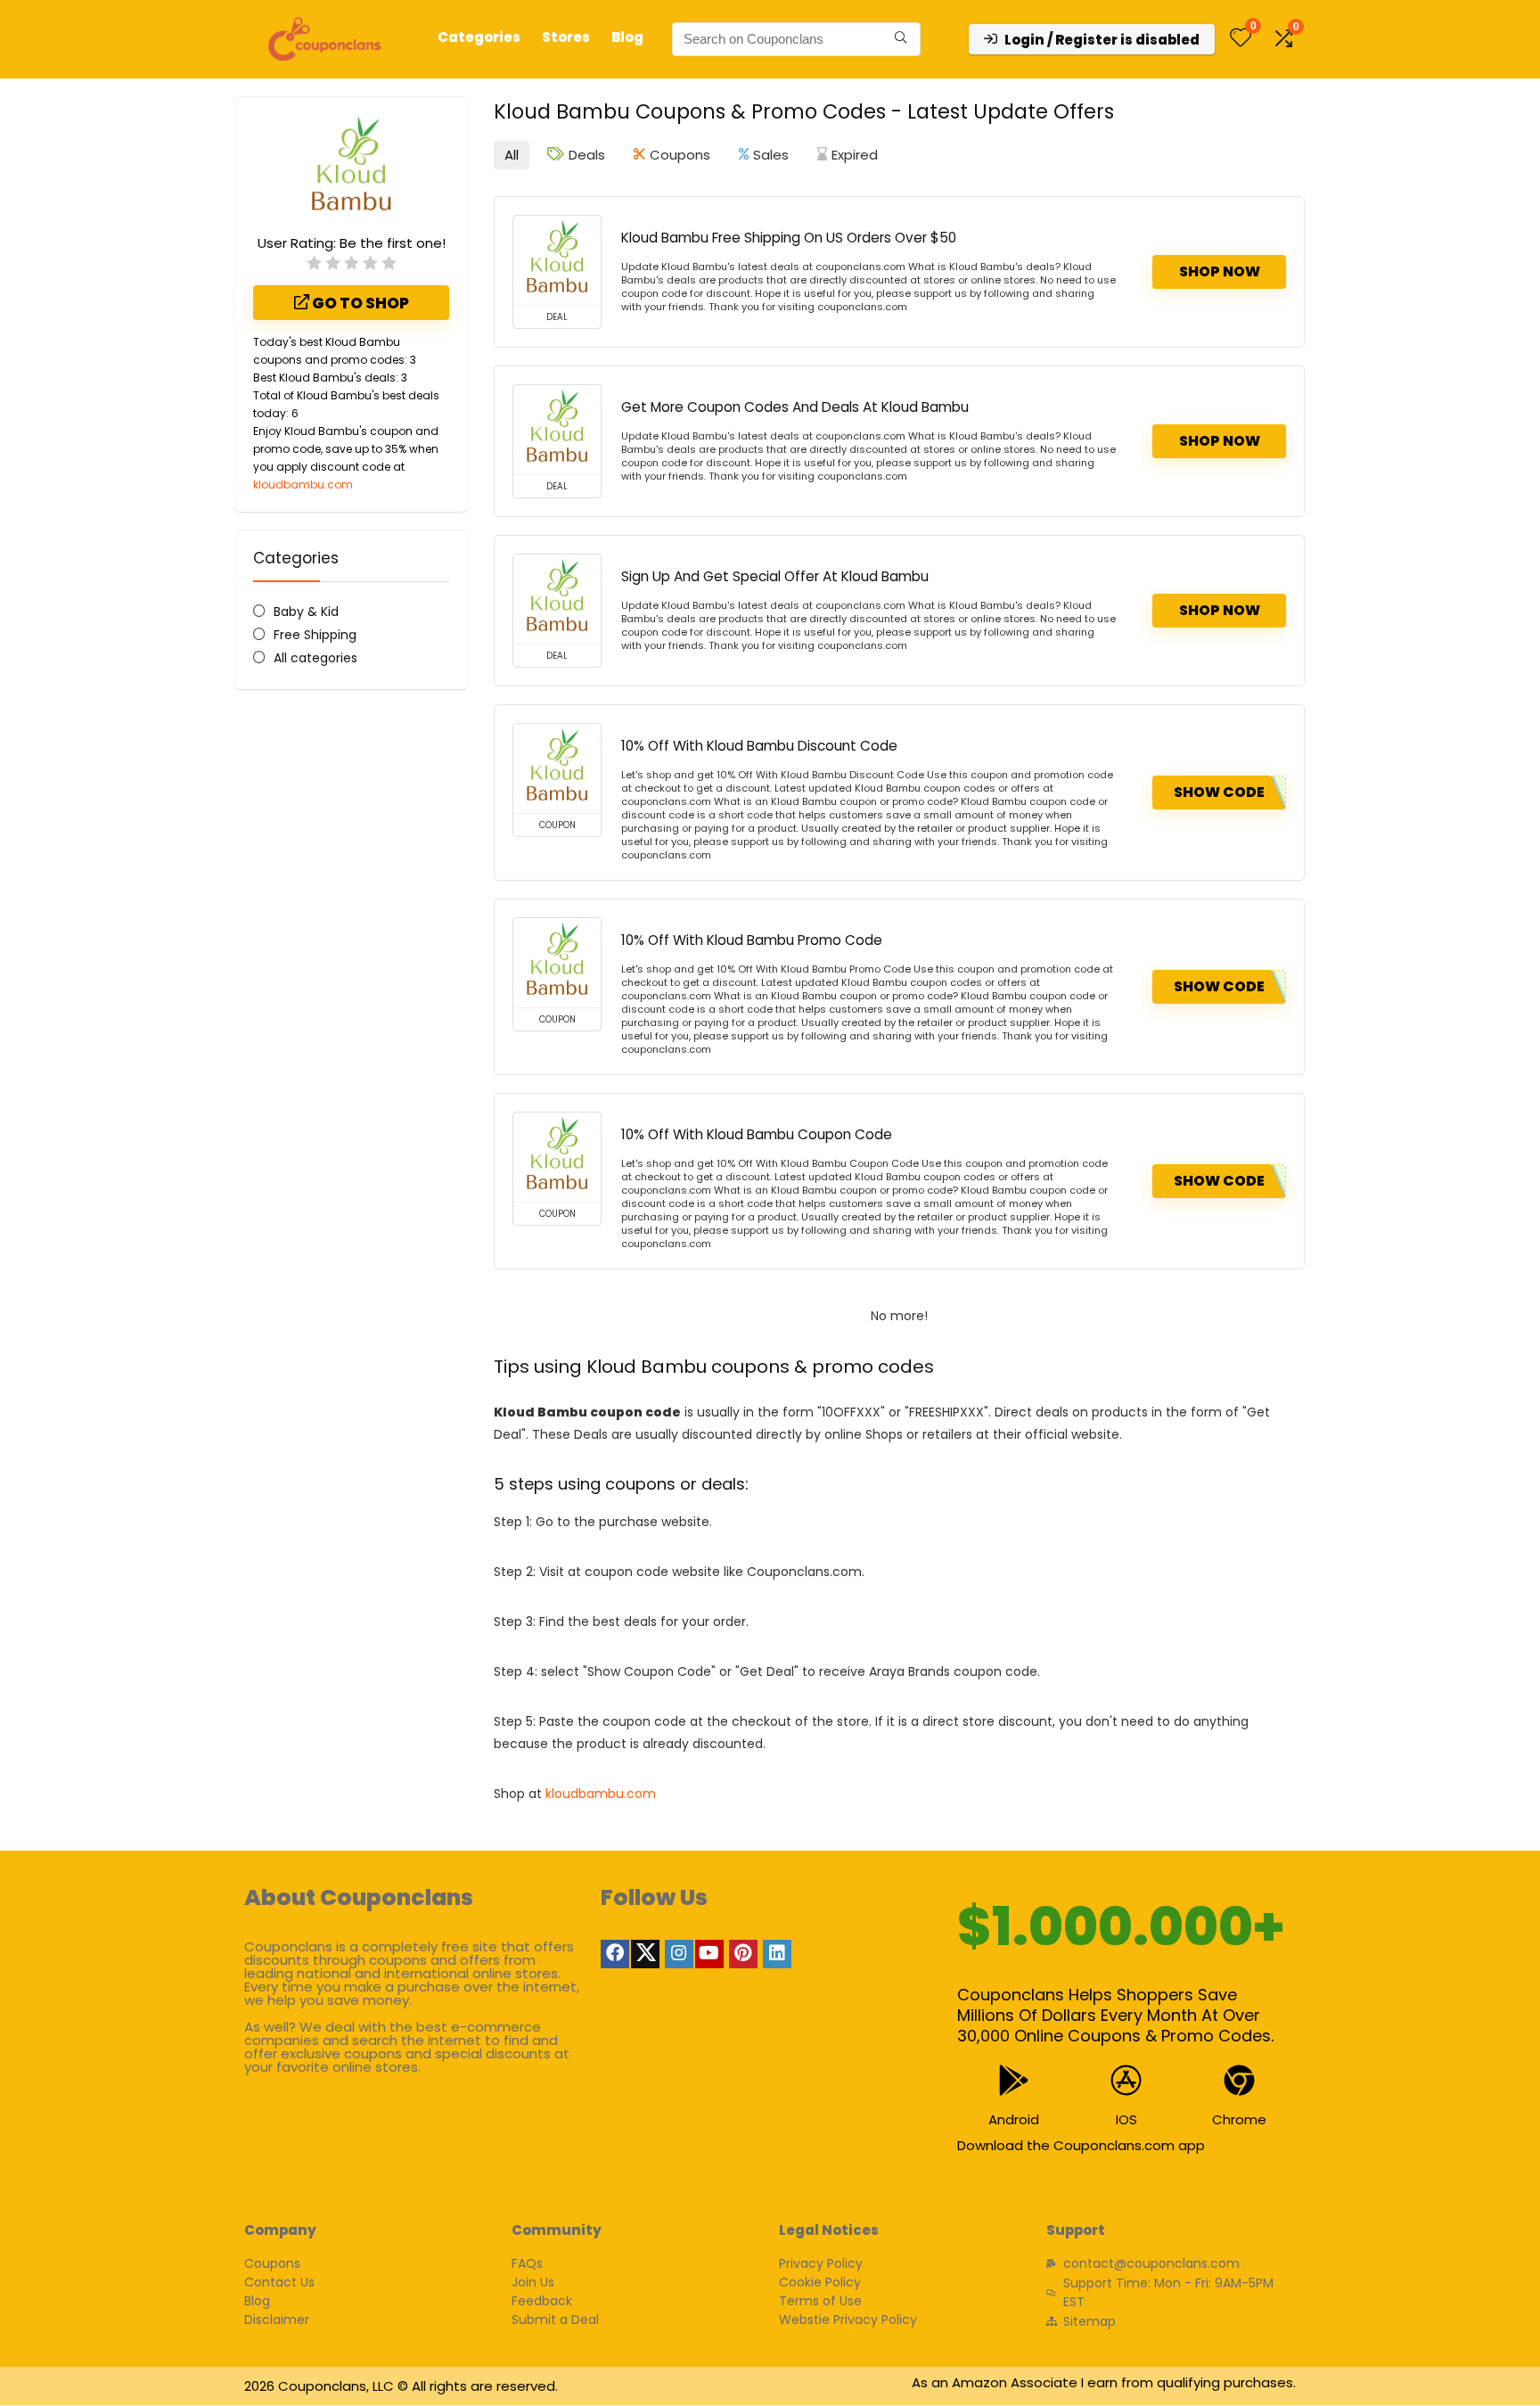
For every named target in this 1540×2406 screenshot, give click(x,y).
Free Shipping (315, 635)
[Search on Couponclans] (901, 39)
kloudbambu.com (303, 484)
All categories (315, 658)
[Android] (1014, 2080)
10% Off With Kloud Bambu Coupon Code (757, 1134)
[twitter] (645, 1954)
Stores (566, 37)
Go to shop (359, 303)
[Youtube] (709, 1954)
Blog (627, 37)
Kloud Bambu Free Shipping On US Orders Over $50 (789, 238)
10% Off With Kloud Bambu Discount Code (759, 746)
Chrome (1239, 2119)
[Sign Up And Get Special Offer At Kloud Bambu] (557, 599)
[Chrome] (1239, 2080)
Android (1014, 2119)
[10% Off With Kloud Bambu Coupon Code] (557, 1157)
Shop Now (1220, 271)
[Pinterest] (743, 1954)
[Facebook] (615, 1954)
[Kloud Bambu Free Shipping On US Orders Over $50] (557, 260)
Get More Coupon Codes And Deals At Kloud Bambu (795, 407)
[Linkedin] (777, 1954)
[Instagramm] (679, 1954)
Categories (479, 37)
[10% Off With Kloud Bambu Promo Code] (557, 963)
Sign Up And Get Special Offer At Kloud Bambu (775, 576)
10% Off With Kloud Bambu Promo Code (752, 940)
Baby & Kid (306, 612)
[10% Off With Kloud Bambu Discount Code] (557, 768)
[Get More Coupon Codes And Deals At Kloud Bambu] (557, 430)
